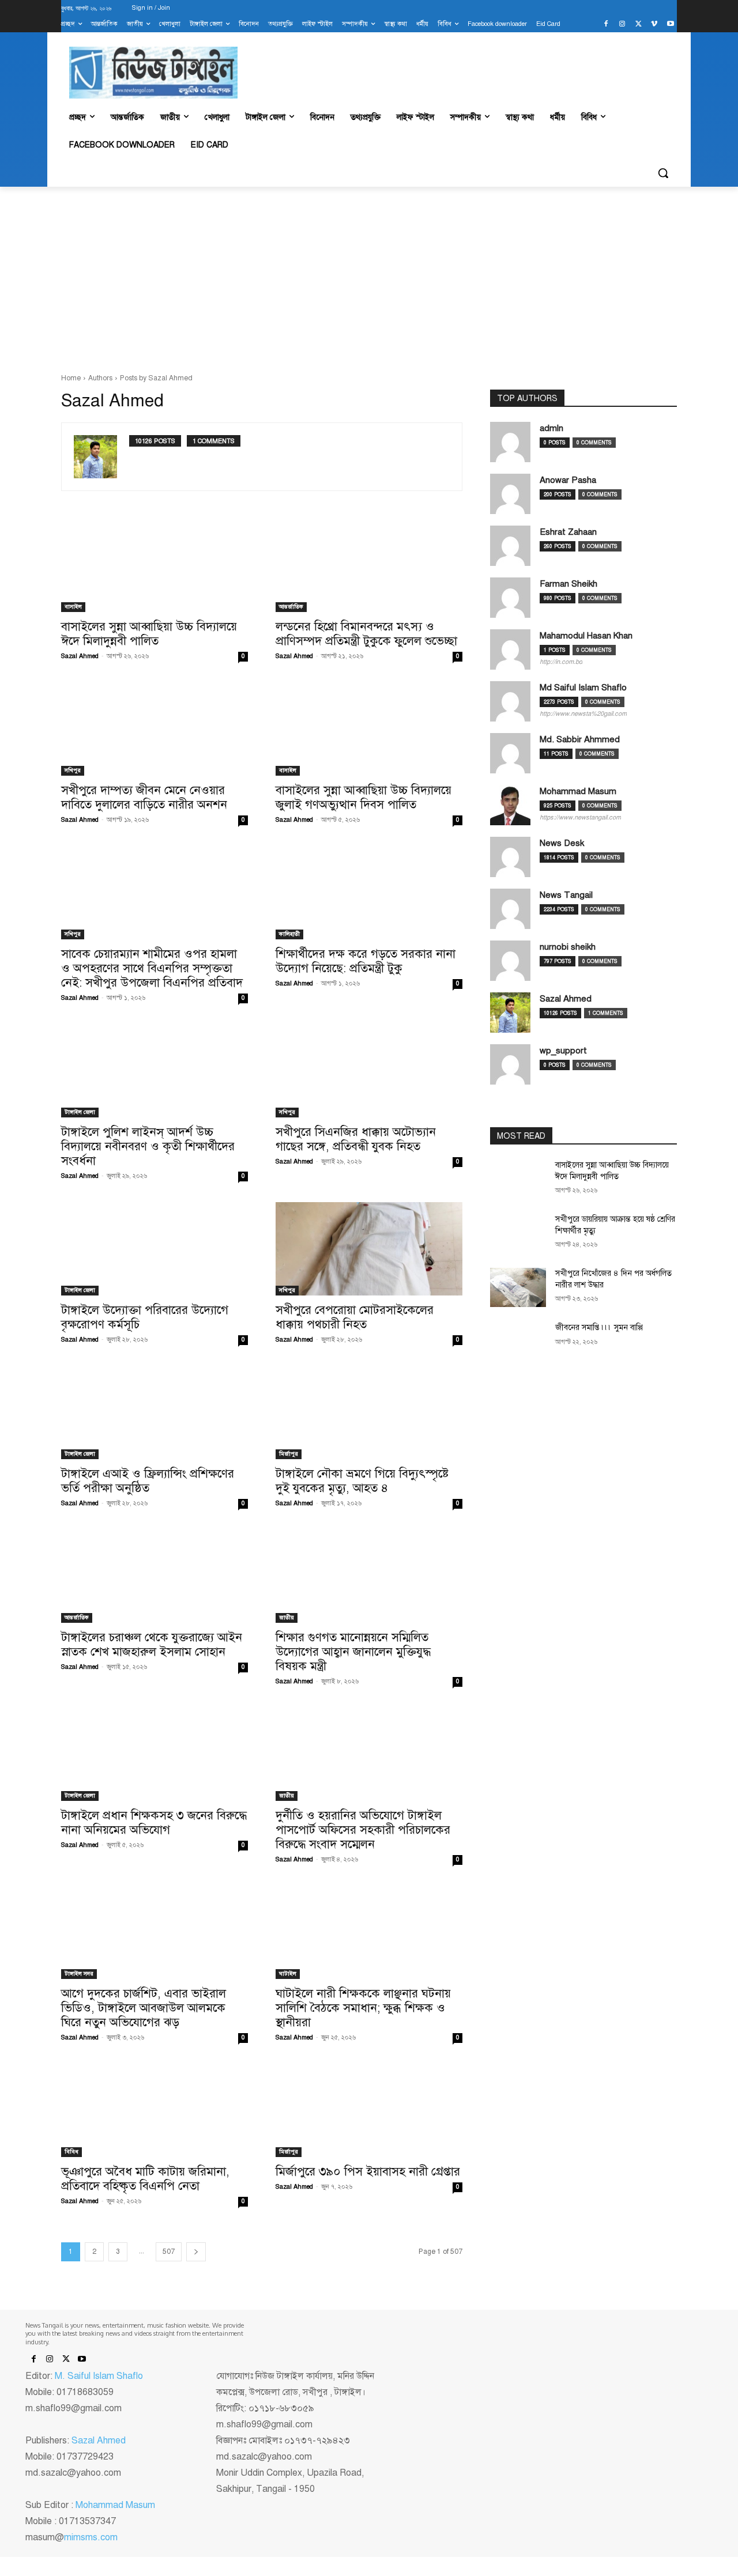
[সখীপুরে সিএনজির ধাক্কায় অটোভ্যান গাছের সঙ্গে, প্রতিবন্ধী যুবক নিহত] (369, 1071)
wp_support (563, 1051)
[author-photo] (101, 457)
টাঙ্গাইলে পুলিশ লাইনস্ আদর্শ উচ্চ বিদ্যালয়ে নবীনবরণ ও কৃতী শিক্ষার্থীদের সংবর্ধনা (148, 1146)
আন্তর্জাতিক (291, 607)
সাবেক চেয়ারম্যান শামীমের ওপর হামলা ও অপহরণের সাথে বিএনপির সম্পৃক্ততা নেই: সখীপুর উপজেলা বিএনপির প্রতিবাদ (152, 968)
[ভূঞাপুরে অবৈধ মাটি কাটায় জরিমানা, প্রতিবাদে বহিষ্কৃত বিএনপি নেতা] (155, 2110)
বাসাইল (73, 607)
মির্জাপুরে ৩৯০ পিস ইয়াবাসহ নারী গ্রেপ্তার (368, 2171)
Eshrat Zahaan (568, 532)
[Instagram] (622, 24)
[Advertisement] (369, 280)
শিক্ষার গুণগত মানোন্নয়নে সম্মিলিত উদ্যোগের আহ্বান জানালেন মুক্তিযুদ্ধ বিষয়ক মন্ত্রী (353, 1652)
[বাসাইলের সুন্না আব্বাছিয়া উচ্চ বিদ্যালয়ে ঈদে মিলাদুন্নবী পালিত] (155, 565)
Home (71, 378)
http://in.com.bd (561, 662)
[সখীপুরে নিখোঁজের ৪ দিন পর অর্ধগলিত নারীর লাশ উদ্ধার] (518, 1287)
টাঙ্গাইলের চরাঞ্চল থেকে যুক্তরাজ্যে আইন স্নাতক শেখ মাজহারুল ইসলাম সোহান (152, 1644)
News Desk (562, 843)
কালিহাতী (289, 934)
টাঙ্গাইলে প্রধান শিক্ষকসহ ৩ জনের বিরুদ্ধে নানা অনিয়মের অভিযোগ (154, 1823)
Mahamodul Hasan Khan (586, 636)
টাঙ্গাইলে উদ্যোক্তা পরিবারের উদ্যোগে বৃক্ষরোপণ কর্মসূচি (145, 1317)
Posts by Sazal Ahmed (156, 378)
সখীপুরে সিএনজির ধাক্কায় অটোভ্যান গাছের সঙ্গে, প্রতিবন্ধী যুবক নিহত (356, 1139)
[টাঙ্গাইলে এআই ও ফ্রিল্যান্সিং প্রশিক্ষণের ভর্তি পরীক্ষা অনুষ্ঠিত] (155, 1412)
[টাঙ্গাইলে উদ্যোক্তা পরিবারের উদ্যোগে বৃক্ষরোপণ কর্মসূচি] (155, 1249)
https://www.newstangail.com (580, 817)
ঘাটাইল (288, 1973)
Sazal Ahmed (80, 656)
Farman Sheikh (568, 584)
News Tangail (566, 895)
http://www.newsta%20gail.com (583, 714)
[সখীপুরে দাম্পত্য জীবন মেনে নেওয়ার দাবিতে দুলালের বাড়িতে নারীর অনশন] (155, 729)
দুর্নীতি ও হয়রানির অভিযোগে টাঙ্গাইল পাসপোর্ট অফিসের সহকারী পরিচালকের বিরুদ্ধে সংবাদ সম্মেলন (363, 1830)
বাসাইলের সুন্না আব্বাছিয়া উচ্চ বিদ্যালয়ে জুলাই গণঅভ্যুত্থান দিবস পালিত (364, 797)
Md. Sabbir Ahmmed (580, 739)
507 (169, 2252)
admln (551, 428)
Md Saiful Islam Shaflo (583, 688)
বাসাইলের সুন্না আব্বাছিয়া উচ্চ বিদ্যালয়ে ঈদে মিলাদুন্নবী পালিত (149, 634)
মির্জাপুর (289, 1454)
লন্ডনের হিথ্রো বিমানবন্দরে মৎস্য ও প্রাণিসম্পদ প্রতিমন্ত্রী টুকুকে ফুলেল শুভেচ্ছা (366, 634)
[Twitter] (639, 24)
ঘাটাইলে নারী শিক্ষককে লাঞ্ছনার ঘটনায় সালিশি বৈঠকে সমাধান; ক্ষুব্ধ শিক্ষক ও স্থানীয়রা (363, 2008)
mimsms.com (91, 2537)
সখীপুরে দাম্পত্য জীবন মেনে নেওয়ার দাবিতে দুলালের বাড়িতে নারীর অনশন (144, 797)
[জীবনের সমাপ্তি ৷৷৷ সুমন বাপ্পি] (518, 1342)
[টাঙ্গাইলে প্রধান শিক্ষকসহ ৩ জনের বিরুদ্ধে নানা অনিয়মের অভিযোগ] (155, 1754)
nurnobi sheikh (568, 947)
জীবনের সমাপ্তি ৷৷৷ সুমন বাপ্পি (599, 1327)
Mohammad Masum (578, 791)
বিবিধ (71, 2152)
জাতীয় (287, 1617)
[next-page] (196, 2252)
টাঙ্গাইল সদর (79, 1973)
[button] (663, 173)
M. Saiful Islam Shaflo (99, 2376)
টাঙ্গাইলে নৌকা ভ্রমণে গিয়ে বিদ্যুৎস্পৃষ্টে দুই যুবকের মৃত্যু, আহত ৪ (362, 1481)
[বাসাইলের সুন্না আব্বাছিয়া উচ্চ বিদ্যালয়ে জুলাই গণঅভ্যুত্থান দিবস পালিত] (369, 729)
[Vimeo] (654, 24)
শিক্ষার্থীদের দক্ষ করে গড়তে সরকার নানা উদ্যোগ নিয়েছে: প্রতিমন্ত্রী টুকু (366, 961)
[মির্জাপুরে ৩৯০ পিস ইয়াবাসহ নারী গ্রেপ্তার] (369, 2110)
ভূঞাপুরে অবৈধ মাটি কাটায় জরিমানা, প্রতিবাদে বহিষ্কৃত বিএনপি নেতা (145, 2179)
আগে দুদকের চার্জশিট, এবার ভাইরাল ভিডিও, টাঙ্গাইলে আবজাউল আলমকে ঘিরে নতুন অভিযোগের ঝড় (144, 2008)
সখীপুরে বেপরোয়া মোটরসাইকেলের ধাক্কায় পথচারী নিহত (355, 1317)
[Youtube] (670, 24)
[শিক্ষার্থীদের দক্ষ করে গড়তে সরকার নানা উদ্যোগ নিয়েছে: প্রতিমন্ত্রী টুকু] (369, 893)
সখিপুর (73, 770)
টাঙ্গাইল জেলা (80, 1112)
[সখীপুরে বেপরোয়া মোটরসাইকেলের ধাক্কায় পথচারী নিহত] (369, 1249)
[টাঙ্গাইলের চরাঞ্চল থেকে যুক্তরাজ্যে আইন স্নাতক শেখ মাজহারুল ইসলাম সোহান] (155, 1576)
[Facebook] (606, 24)
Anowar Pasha (568, 480)
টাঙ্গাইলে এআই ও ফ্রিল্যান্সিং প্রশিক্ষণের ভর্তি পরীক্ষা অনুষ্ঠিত (148, 1481)
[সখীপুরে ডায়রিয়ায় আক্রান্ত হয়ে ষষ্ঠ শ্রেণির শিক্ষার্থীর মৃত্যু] (518, 1233)
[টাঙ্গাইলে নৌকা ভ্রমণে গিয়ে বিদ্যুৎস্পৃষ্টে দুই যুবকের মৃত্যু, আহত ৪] (369, 1412)
